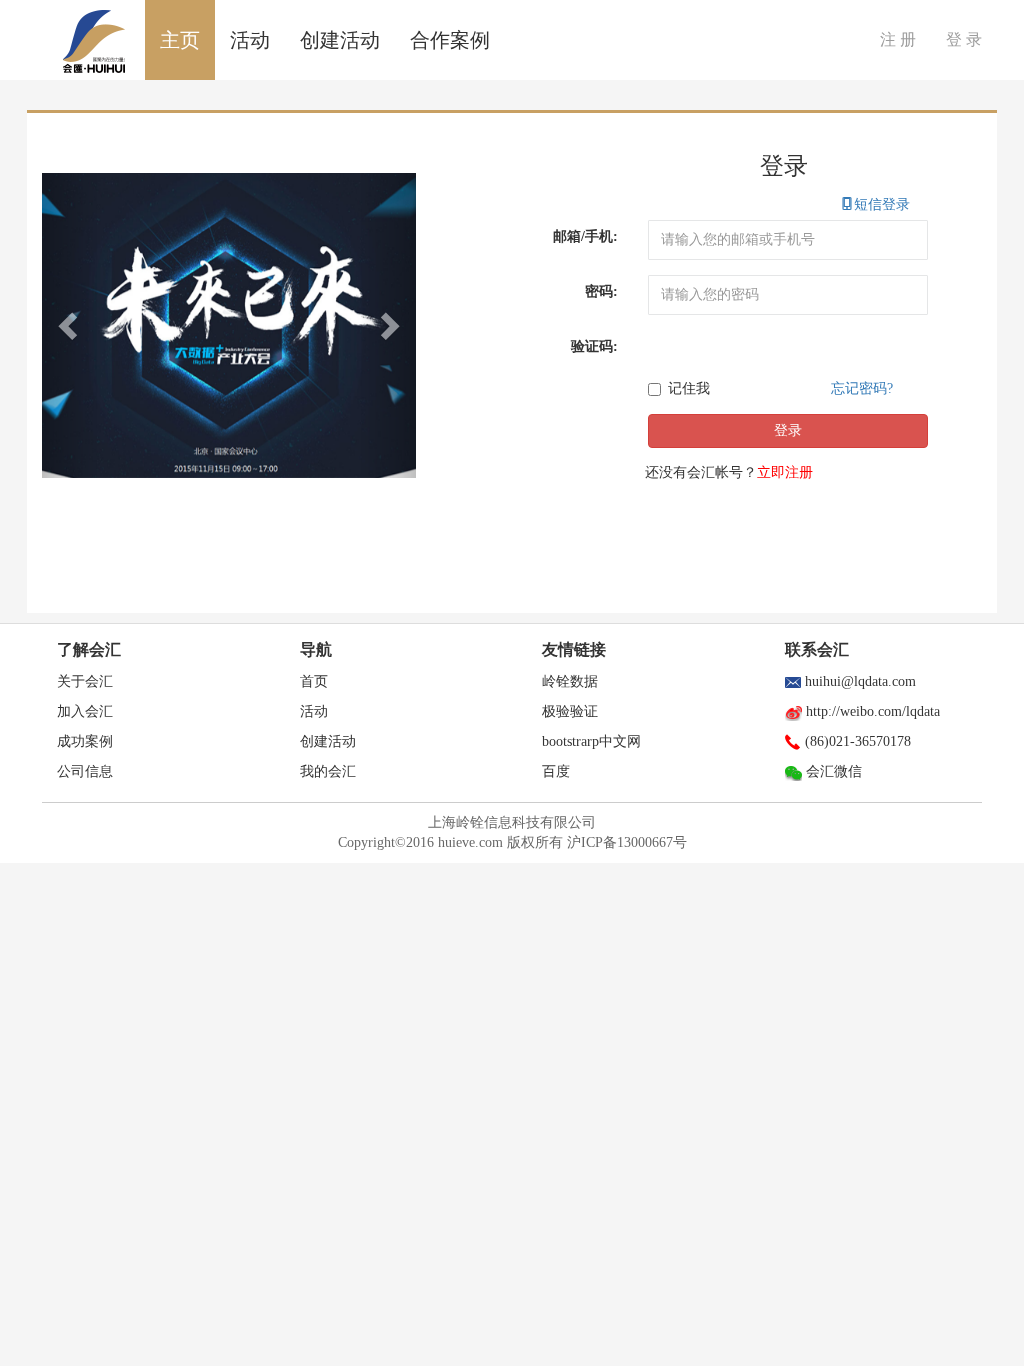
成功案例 (85, 741)
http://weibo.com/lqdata (873, 711)
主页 (180, 40)
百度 (556, 771)
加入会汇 (85, 711)
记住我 (689, 388)
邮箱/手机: (585, 236)
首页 (314, 681)
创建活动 (340, 40)
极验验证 (570, 711)
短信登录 (875, 204)
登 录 (964, 39)
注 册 (898, 39)
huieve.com (470, 842)
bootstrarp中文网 (591, 741)
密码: (601, 291)
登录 (788, 430)
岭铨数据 (570, 681)
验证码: (594, 346)
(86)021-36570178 (858, 741)
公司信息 (85, 771)
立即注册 (785, 472)
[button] (70, 325)
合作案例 (450, 40)
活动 (250, 40)
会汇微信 (834, 771)
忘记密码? (862, 388)
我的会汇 (328, 771)
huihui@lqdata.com (860, 681)
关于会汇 (85, 681)
